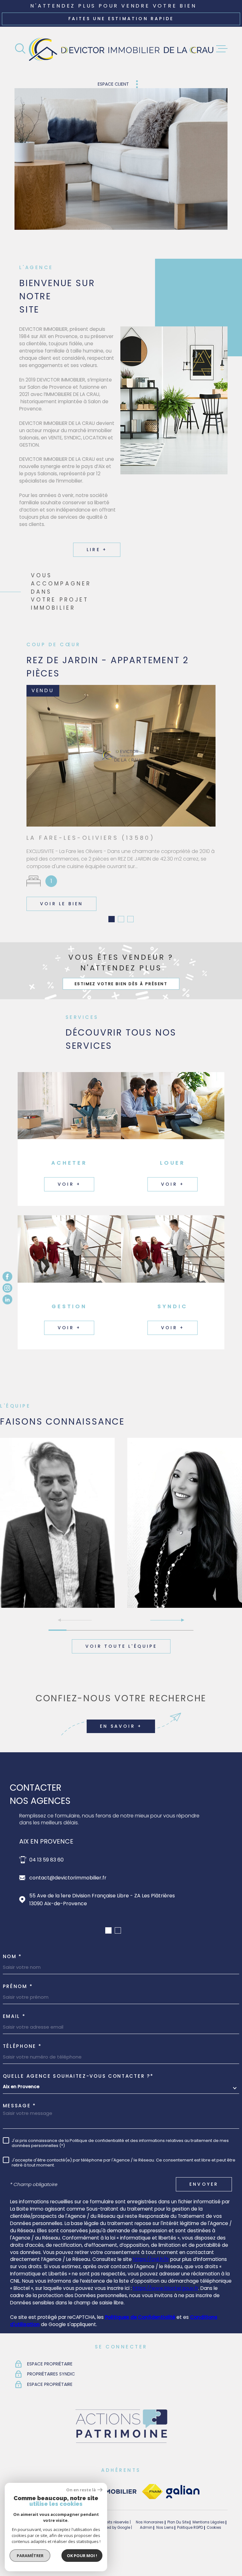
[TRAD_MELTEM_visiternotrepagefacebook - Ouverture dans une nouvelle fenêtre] (7, 1277)
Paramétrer (30, 2556)
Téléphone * (22, 2069)
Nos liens (165, 2551)
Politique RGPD (190, 2551)
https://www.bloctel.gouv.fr (166, 2311)
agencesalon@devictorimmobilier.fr (74, 1901)
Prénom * (18, 2009)
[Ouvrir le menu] (222, 49)
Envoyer (204, 2207)
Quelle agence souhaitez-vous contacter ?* (78, 2099)
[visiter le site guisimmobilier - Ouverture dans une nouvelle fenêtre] (107, 2515)
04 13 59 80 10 (46, 1883)
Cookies (214, 2551)
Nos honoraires (150, 2545)
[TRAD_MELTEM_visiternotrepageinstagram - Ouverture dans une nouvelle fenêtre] (7, 1288)
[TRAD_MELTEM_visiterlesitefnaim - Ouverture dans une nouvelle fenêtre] (152, 2515)
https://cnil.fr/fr (151, 2282)
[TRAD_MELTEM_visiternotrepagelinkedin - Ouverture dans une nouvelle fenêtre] (7, 1299)
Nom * (13, 1979)
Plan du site (178, 2545)
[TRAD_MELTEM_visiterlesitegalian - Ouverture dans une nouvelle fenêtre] (183, 2515)
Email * (14, 2039)
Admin (146, 2551)
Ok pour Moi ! (82, 2556)
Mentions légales (209, 2545)
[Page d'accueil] (121, 49)
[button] (112, 942)
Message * (20, 2129)
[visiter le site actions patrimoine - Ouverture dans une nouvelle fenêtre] (121, 2466)
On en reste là (81, 2490)
